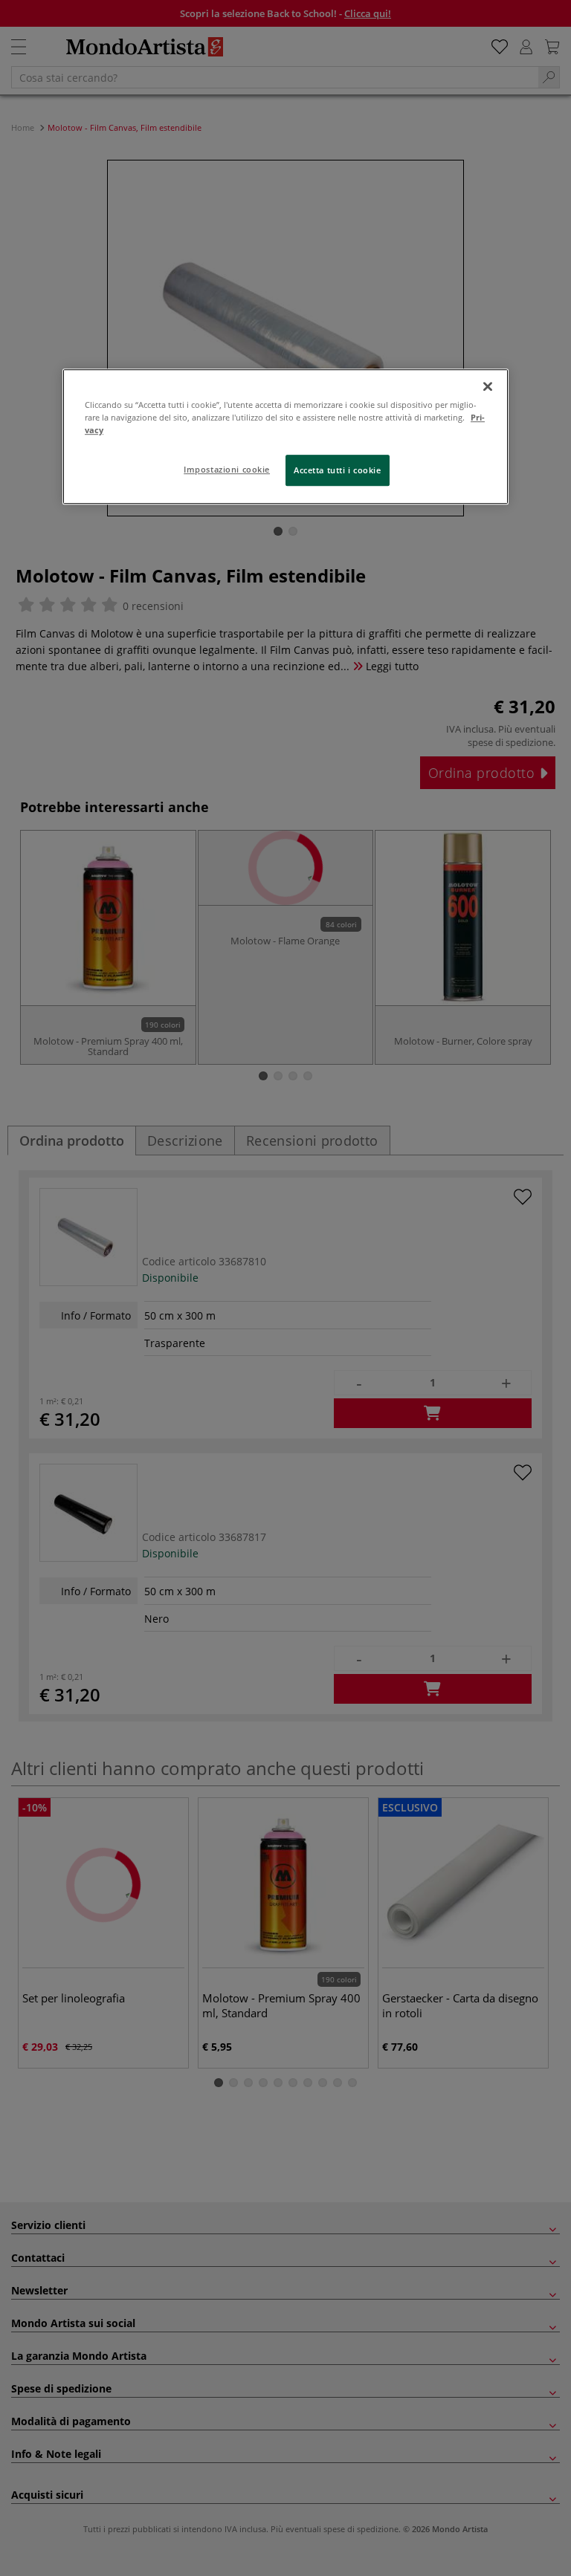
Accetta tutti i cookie (338, 470)
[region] (285, 437)
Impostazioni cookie (227, 469)
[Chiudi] (488, 386)
